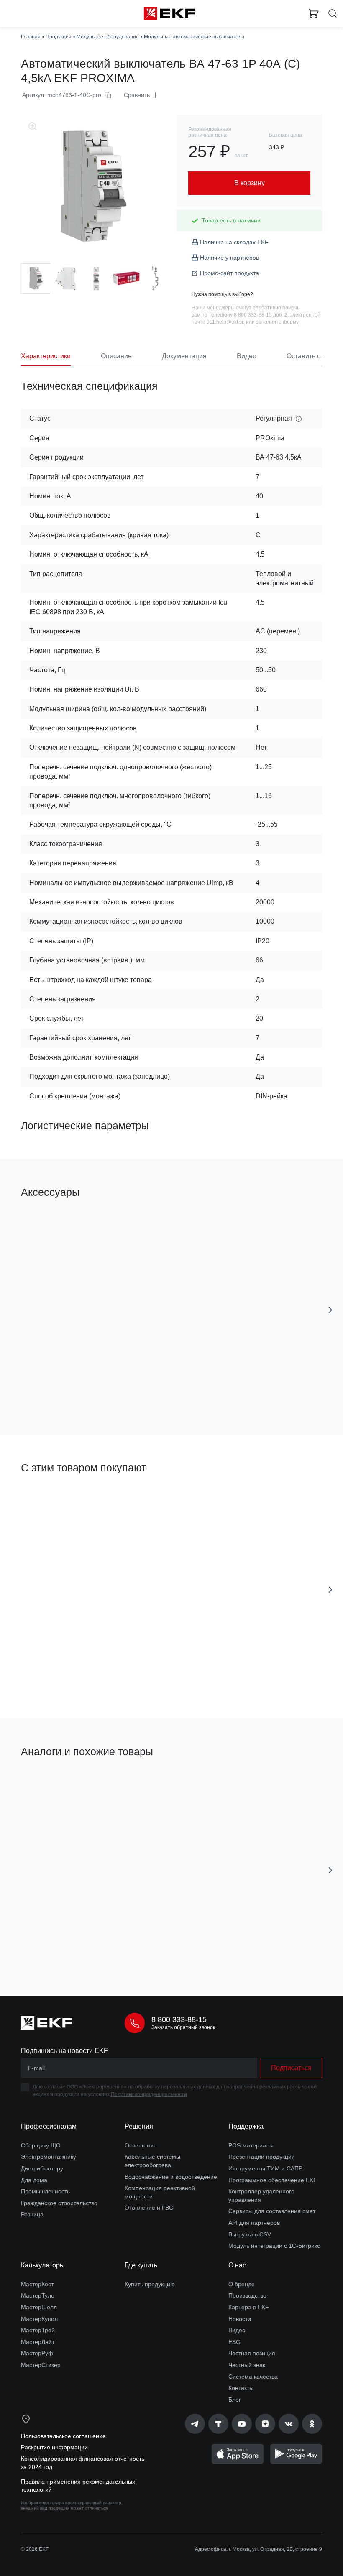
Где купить (141, 2265)
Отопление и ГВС (149, 2208)
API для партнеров (254, 2223)
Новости (240, 2319)
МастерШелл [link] (39, 2307)
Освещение (141, 2145)
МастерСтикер (41, 2365)
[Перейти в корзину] (314, 13)
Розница (32, 2214)
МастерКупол (39, 2319)
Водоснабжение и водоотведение (171, 2177)
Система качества (253, 2377)
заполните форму (277, 322)
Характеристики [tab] (46, 356)
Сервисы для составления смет (272, 2211)
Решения (139, 2126)
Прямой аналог (45, 1780)
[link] (195, 2424)
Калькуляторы (43, 2265)
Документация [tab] (184, 356)
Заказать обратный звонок (183, 2027)
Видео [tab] (247, 356)
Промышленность (45, 2191)
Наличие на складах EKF (234, 242)
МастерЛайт (38, 2342)
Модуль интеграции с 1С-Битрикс (274, 2246)
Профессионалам (49, 2126)
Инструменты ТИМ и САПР (265, 2168)
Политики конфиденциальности (149, 2094)
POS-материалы (251, 2145)
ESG (234, 2342)
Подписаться (291, 2068)
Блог (235, 2400)
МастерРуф (37, 2353)
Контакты (241, 2388)
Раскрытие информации (54, 2447)
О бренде (242, 2284)
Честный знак (247, 2365)
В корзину (90, 1391)
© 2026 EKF (35, 2549)
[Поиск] (333, 14)
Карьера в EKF (249, 2307)
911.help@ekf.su (226, 322)
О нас (237, 2265)
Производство (247, 2295)
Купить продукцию (150, 2284)
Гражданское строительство (59, 2203)
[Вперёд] (330, 1310)
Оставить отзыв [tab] (311, 356)
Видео (237, 2330)
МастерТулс (37, 2295)
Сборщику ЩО (41, 2145)
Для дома (34, 2180)
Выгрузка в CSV (250, 2234)
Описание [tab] (116, 356)
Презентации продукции (262, 2157)
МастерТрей (38, 2330)
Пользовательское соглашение (63, 2436)
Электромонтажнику (49, 2157)
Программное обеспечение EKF (273, 2180)
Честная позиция (252, 2353)
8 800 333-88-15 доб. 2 (261, 315)
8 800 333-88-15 (179, 2019)
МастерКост (37, 2284)
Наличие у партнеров (229, 258)
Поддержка (246, 2126)
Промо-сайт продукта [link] (229, 273)
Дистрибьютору (42, 2168)
